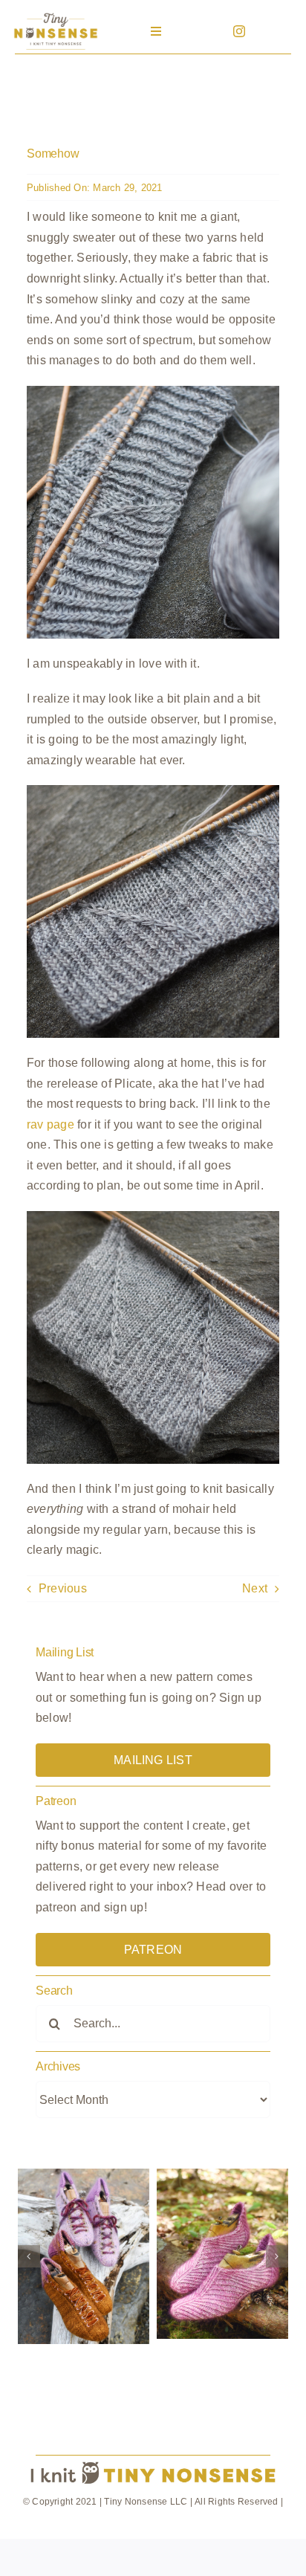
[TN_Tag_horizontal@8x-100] (153, 2462)
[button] (29, 2256)
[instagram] (239, 31)
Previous (63, 1588)
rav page (51, 1124)
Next (255, 1588)
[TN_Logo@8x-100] (56, 14)
